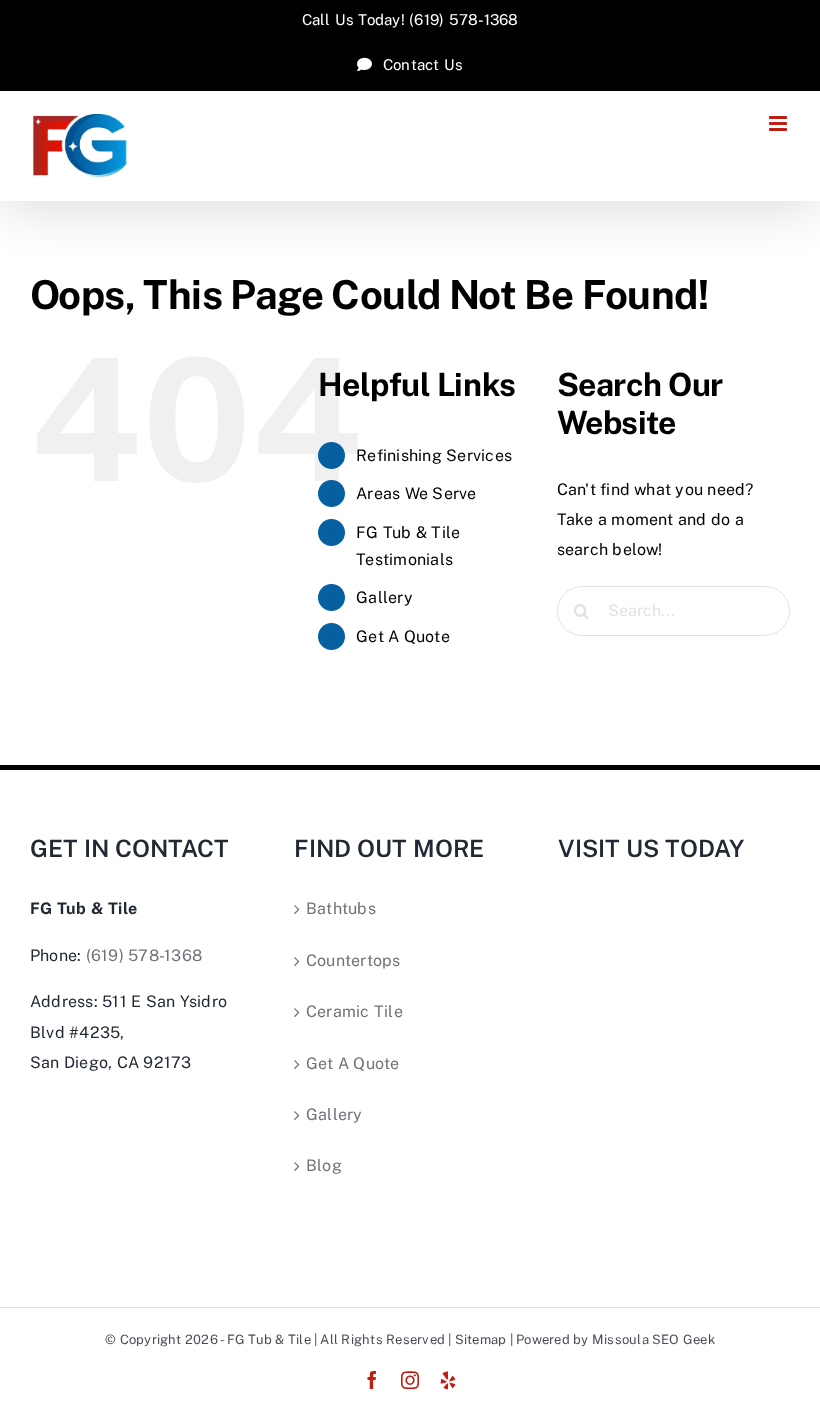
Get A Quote (403, 636)
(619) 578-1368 (144, 955)
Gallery (384, 597)
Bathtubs (341, 908)
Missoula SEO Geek (653, 1339)
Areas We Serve (416, 493)
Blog (324, 1165)
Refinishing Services (434, 455)
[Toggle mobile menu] (779, 123)
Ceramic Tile (354, 1011)
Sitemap (481, 1339)
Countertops (353, 960)
